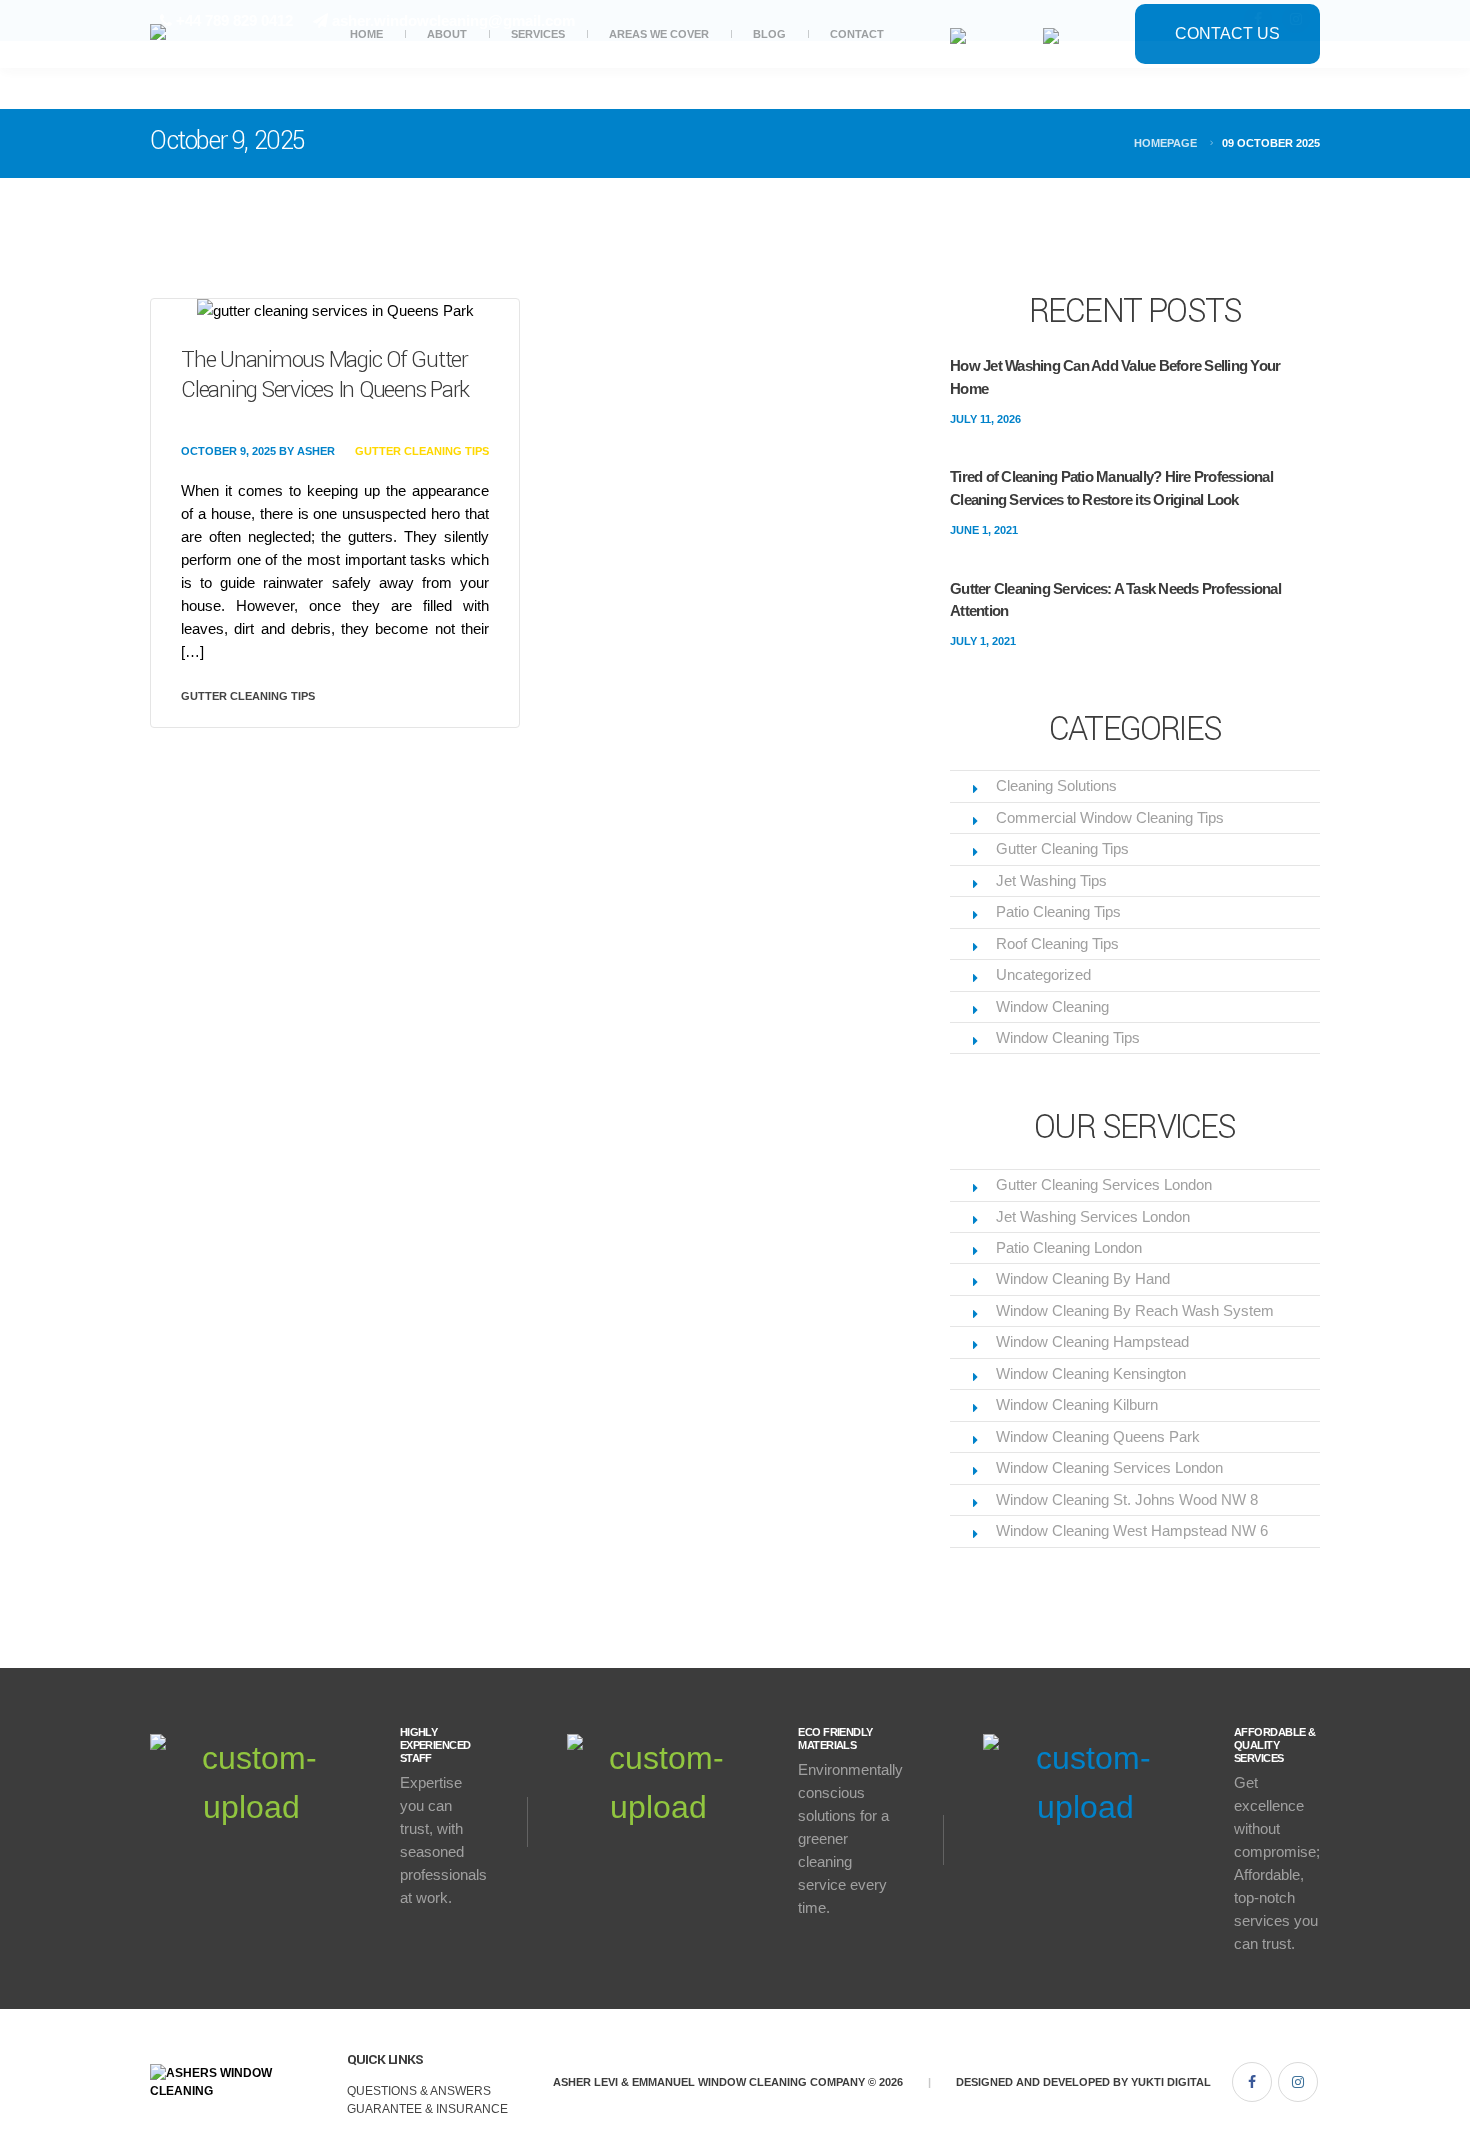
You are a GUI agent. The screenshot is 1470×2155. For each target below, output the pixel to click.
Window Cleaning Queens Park (1098, 1436)
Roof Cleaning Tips (1057, 943)
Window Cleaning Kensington (1091, 1373)
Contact (857, 34)
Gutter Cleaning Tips (422, 451)
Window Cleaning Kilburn (1077, 1404)
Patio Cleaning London (1069, 1247)
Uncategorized (1043, 974)
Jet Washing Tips (1051, 880)
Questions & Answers (419, 2091)
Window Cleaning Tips (1068, 1037)
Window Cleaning (1052, 1006)
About (447, 34)
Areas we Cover (659, 34)
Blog (769, 34)
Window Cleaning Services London (1109, 1467)
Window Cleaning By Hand (1083, 1278)
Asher (316, 451)
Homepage (1165, 143)
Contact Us (1227, 33)
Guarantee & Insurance (427, 2109)
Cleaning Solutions (1056, 785)
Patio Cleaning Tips (1058, 911)
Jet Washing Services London (1093, 1216)
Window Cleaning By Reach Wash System (1135, 1310)
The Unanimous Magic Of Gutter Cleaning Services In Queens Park (325, 375)
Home (366, 34)
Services (538, 34)
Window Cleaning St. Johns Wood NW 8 (1127, 1499)
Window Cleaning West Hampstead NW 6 (1132, 1530)
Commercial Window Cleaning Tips (1110, 817)
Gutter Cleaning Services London (1104, 1184)
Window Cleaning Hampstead (1092, 1341)
